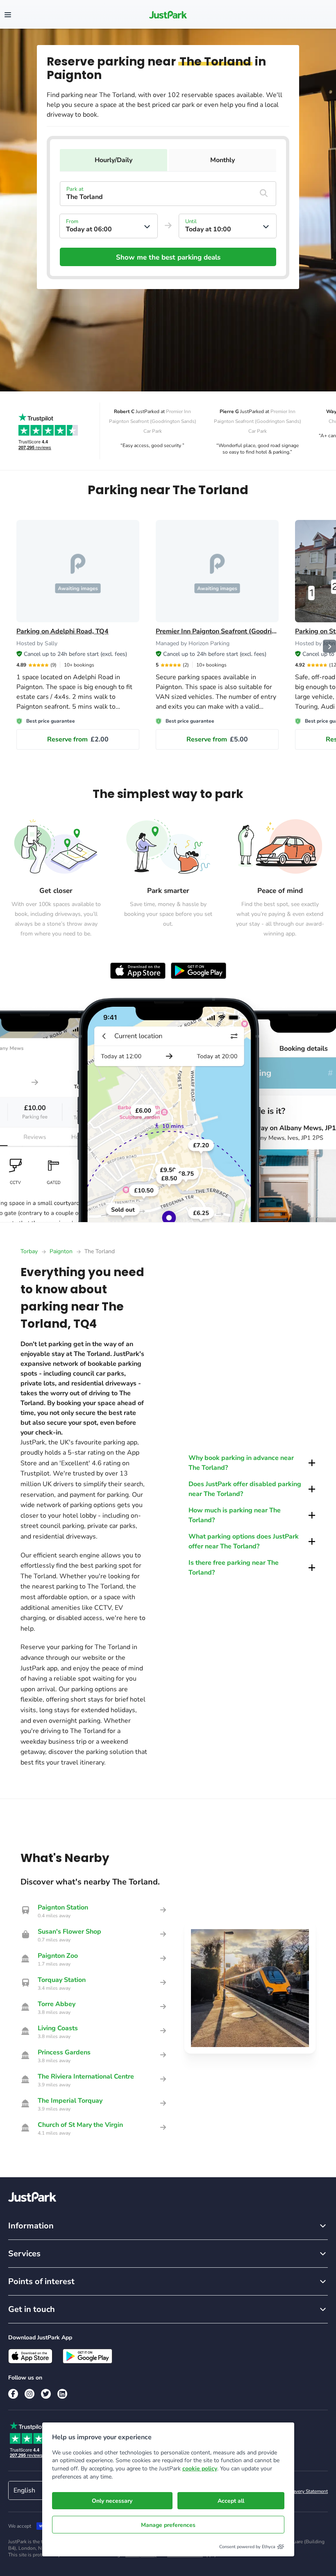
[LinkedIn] (62, 2394)
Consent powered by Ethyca (247, 2547)
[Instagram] (30, 2394)
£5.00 (217, 739)
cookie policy (200, 2469)
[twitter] (46, 2394)
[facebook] (13, 2394)
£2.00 (78, 739)
